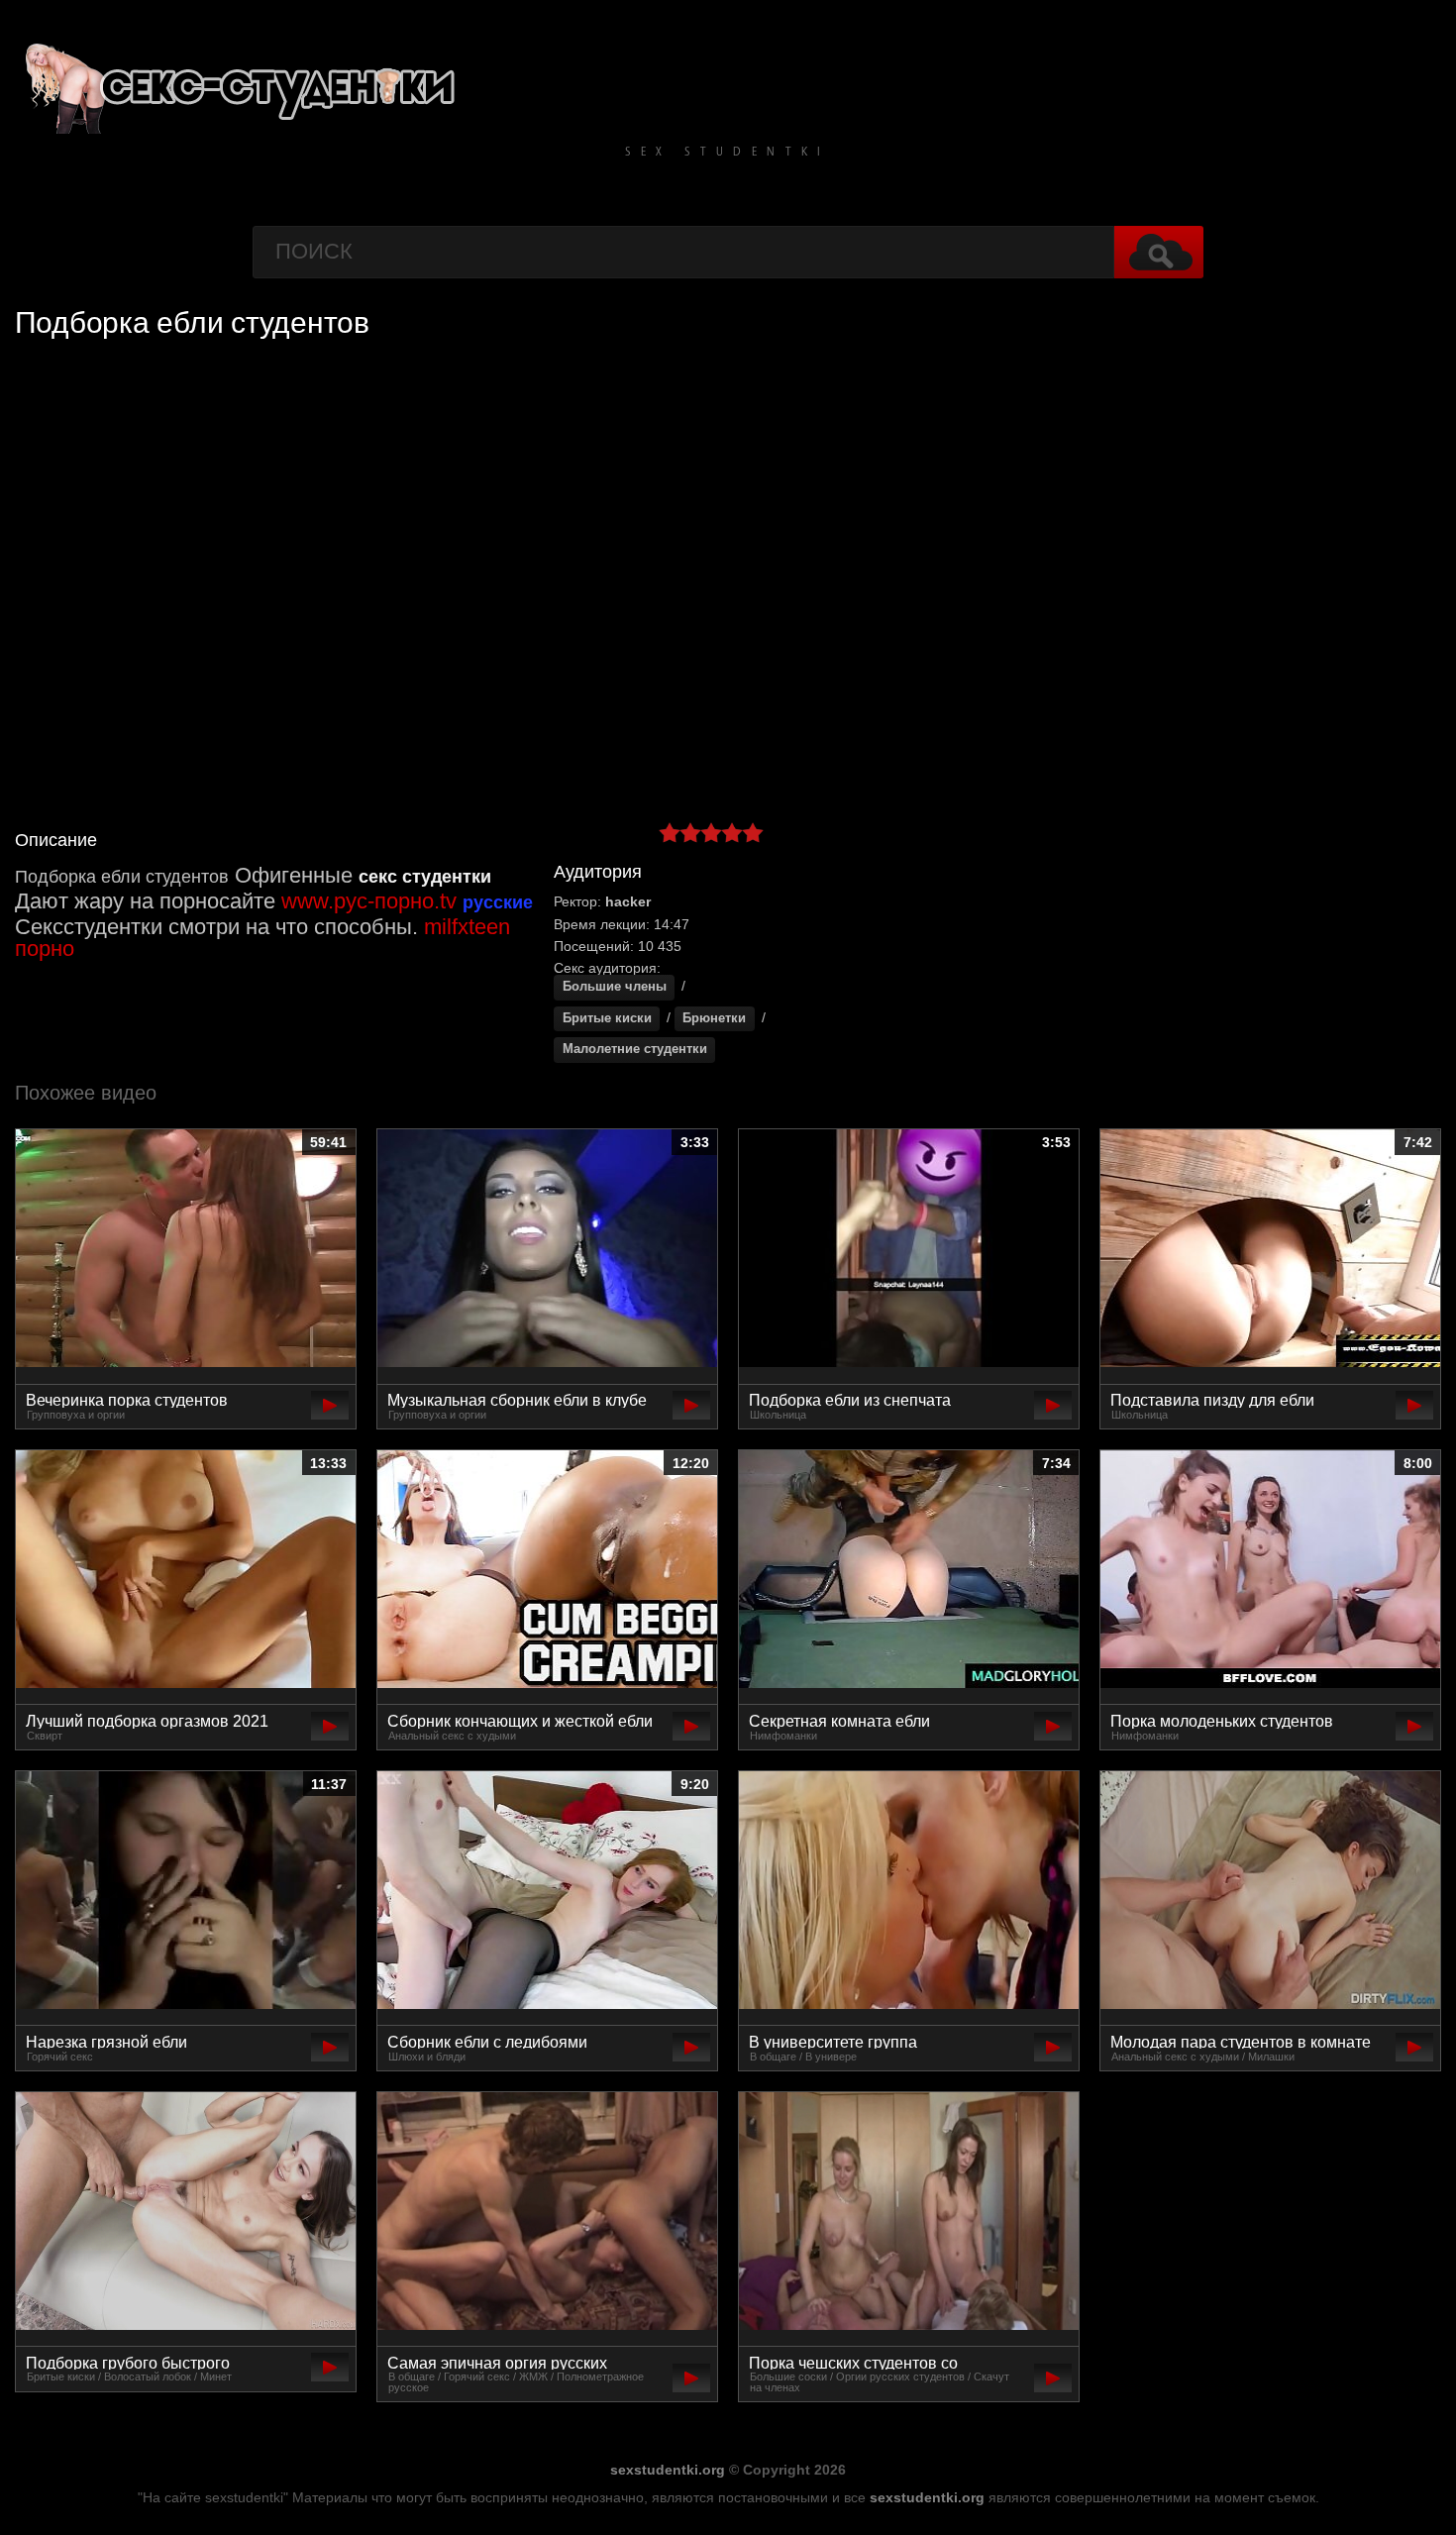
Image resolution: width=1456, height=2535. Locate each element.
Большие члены (615, 987)
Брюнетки (714, 1018)
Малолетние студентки (635, 1049)
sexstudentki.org (668, 2470)
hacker (628, 901)
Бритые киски (607, 1018)
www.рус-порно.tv (369, 901)
